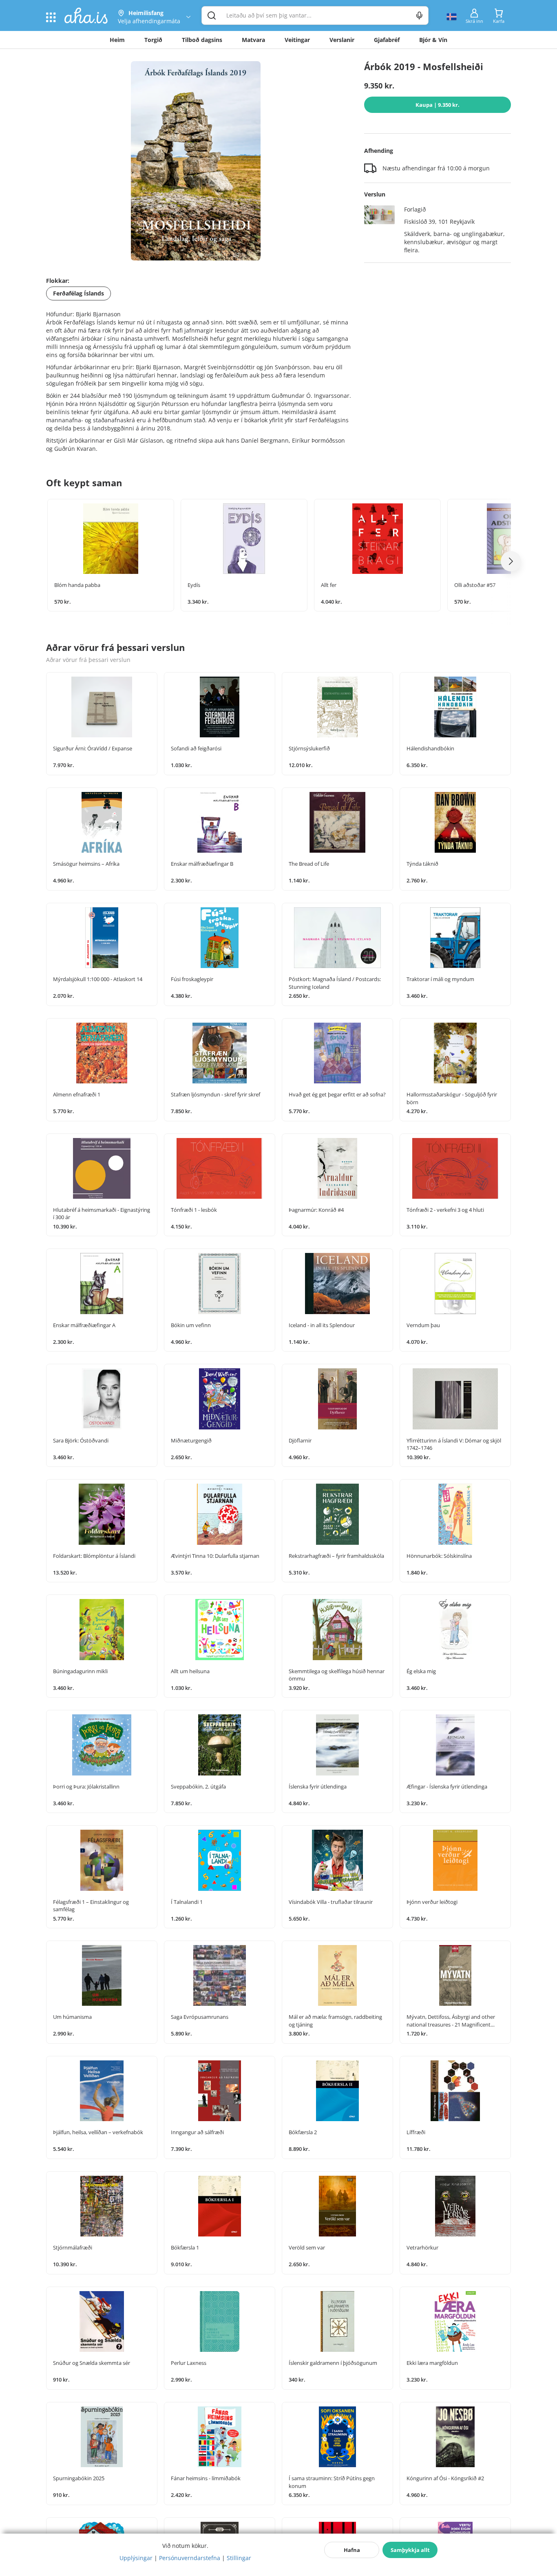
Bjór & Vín (433, 40)
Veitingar (297, 40)
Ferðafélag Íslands (78, 293)
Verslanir (342, 40)
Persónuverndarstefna (190, 2558)
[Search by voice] (419, 15)
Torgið (153, 40)
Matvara (253, 40)
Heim (117, 40)
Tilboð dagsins (202, 40)
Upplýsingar (136, 2558)
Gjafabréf (387, 40)
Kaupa (438, 105)
